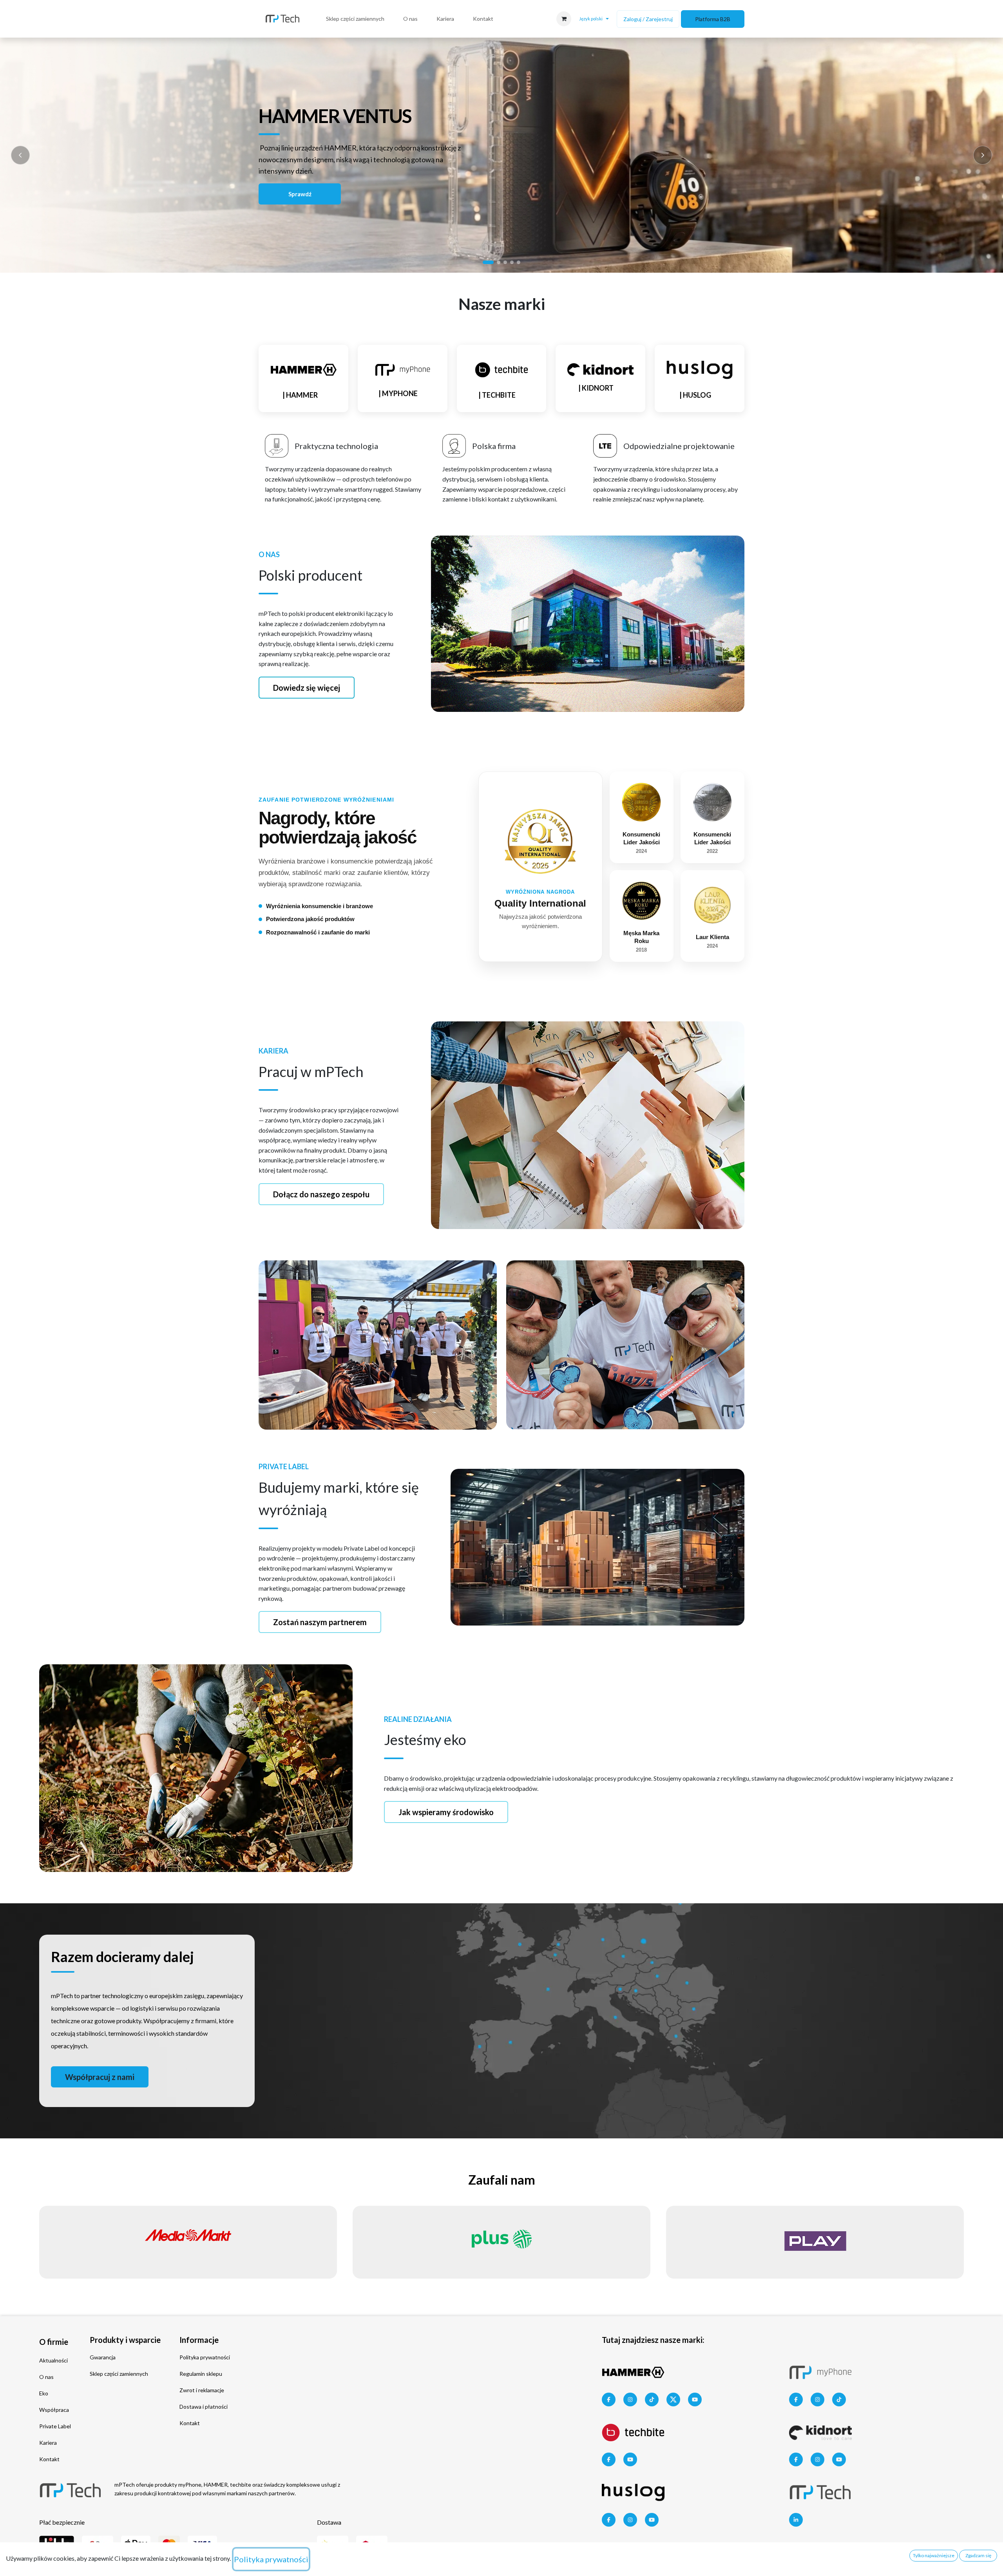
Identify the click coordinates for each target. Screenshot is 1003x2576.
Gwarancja (103, 2357)
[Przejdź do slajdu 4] (512, 262)
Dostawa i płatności (204, 2407)
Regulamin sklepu (201, 2374)
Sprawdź (300, 194)
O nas (46, 2377)
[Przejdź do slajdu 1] (488, 262)
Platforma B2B (713, 19)
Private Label (55, 2426)
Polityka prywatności (205, 2357)
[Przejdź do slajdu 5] (519, 262)
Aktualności (53, 2360)
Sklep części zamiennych (119, 2374)
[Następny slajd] (983, 155)
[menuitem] (355, 19)
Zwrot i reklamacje (202, 2390)
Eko (44, 2393)
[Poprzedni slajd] (20, 155)
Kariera (48, 2443)
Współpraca (54, 2410)
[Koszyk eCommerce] (564, 19)
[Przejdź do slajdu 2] (499, 262)
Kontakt (49, 2459)
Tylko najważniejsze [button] (934, 2555)
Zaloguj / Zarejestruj (648, 19)
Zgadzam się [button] (978, 2555)
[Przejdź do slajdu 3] (505, 262)
